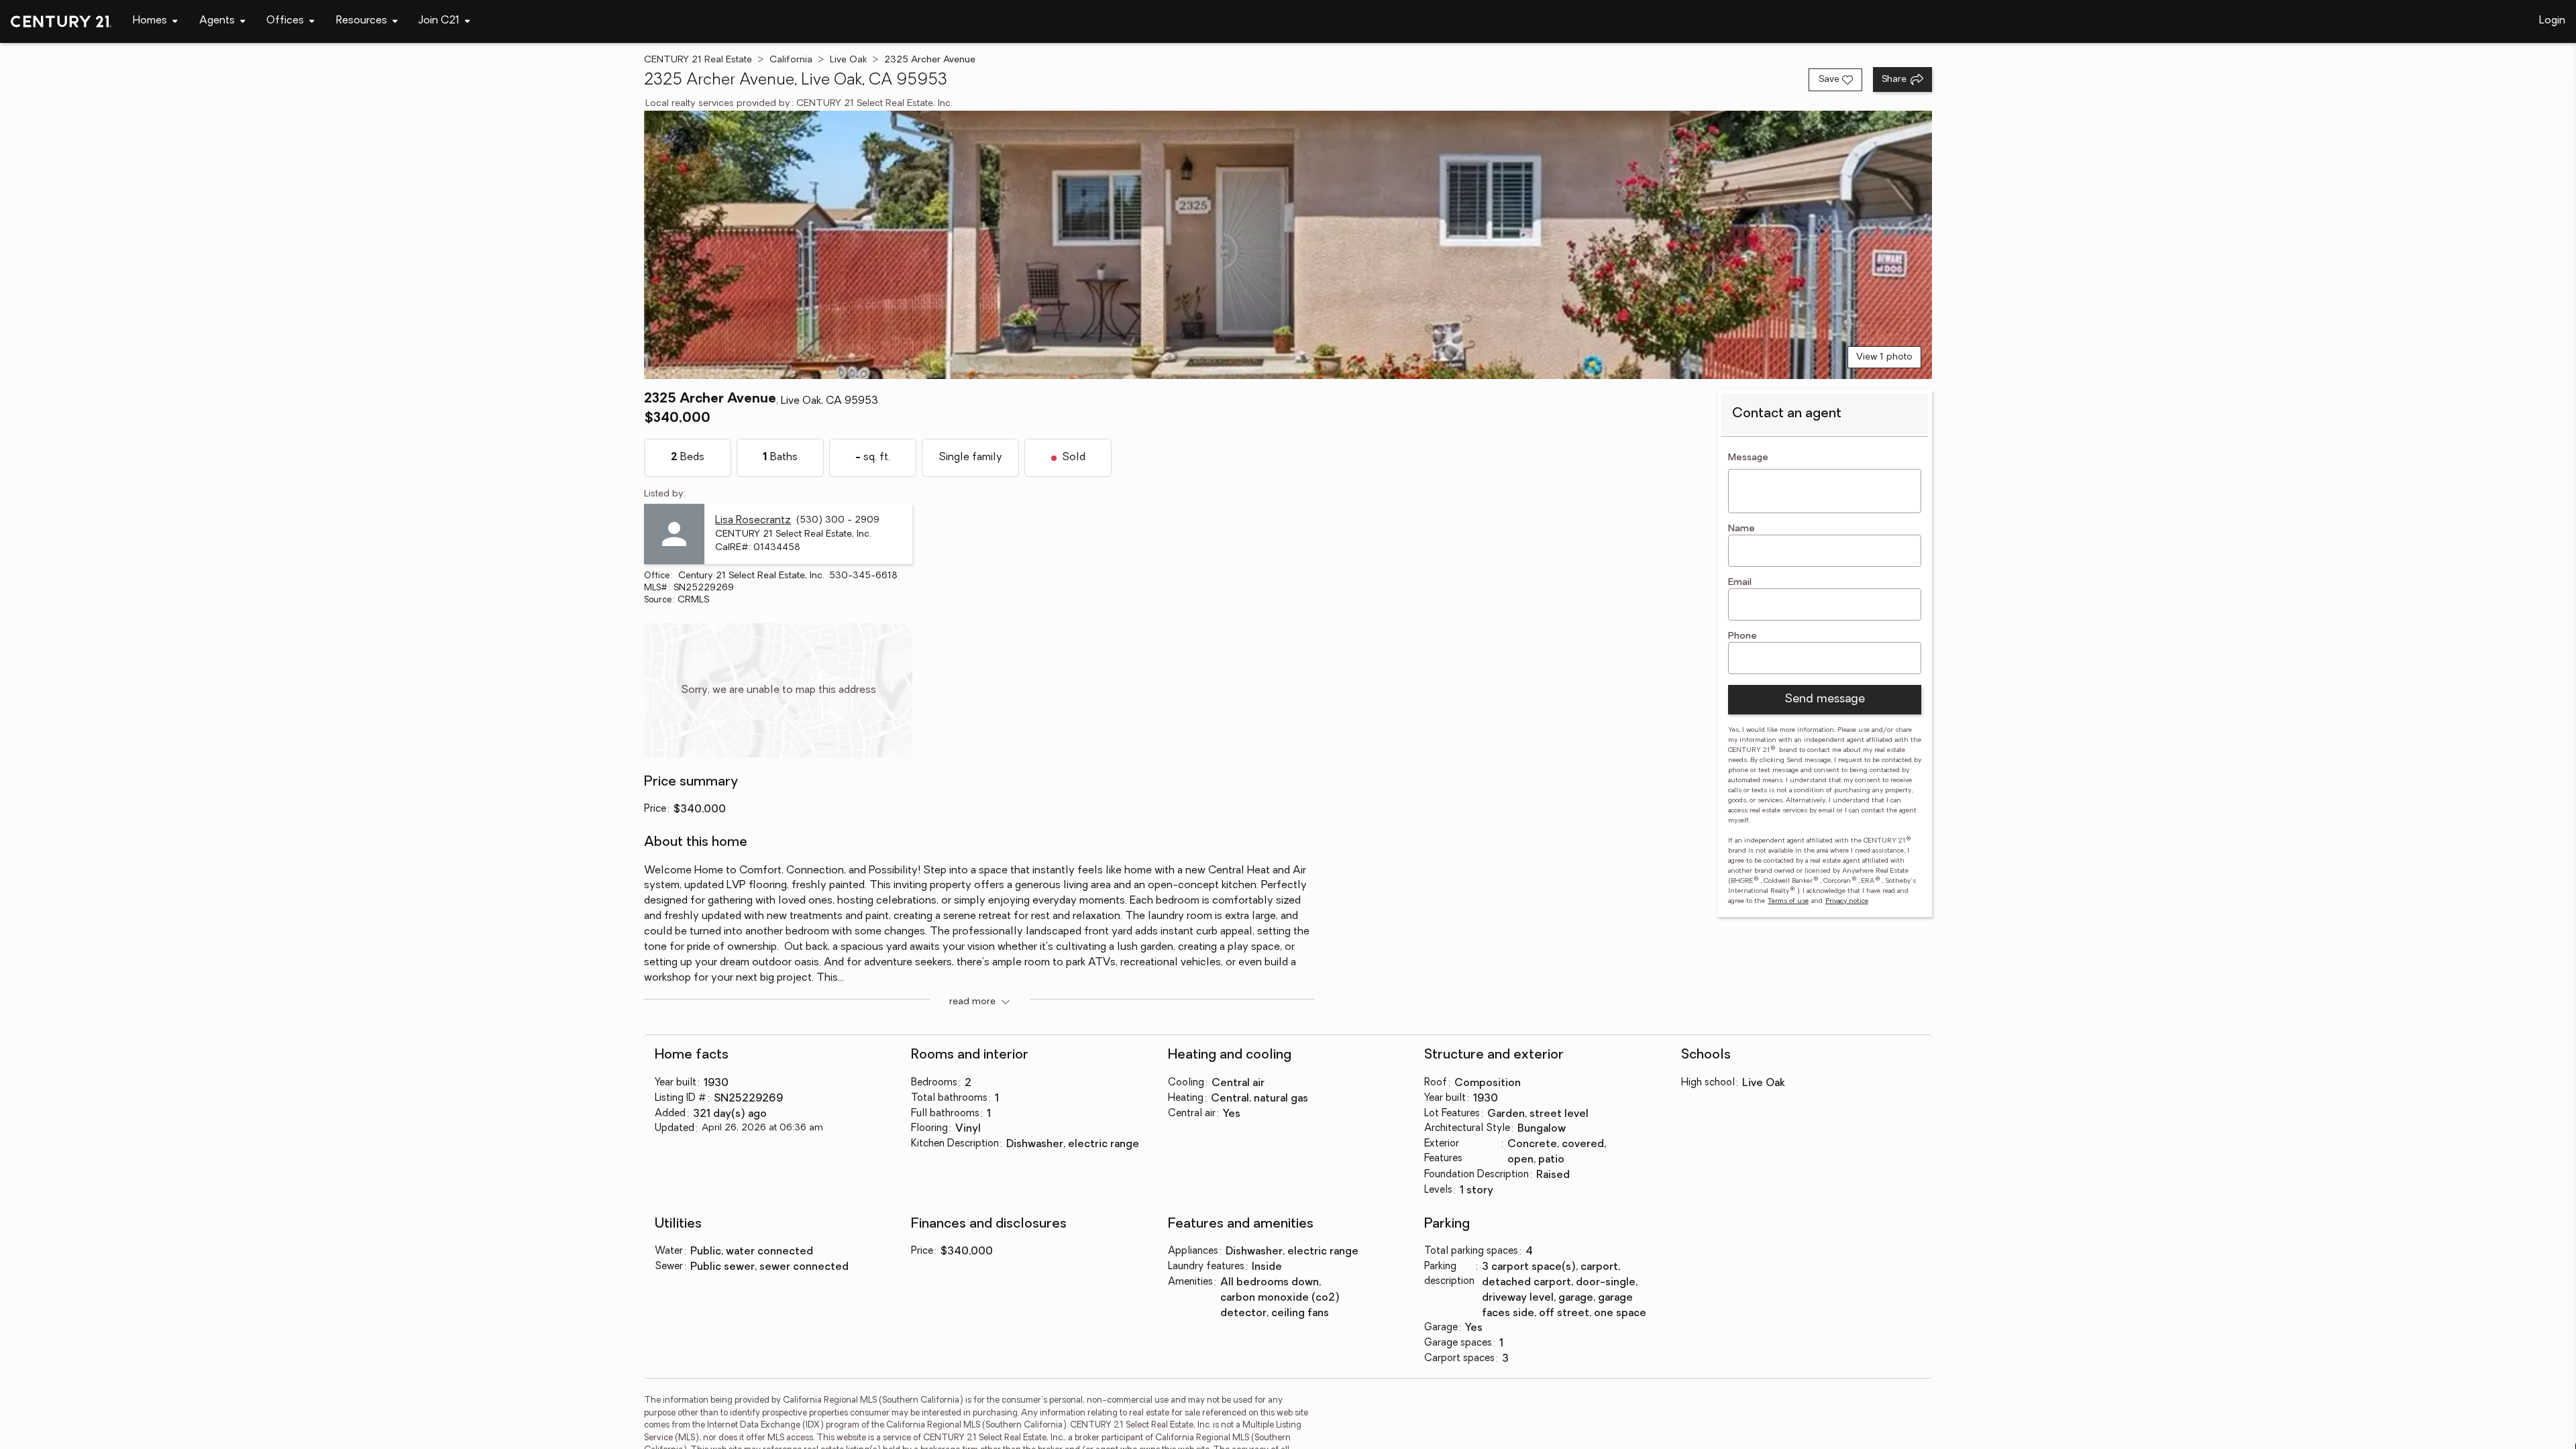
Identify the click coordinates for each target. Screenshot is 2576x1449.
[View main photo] (1288, 245)
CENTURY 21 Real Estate (698, 60)
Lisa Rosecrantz (753, 521)
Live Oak (848, 60)
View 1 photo (1884, 357)
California (791, 60)
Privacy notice (1847, 901)
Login (2552, 21)
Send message (1825, 700)
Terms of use (1788, 901)
